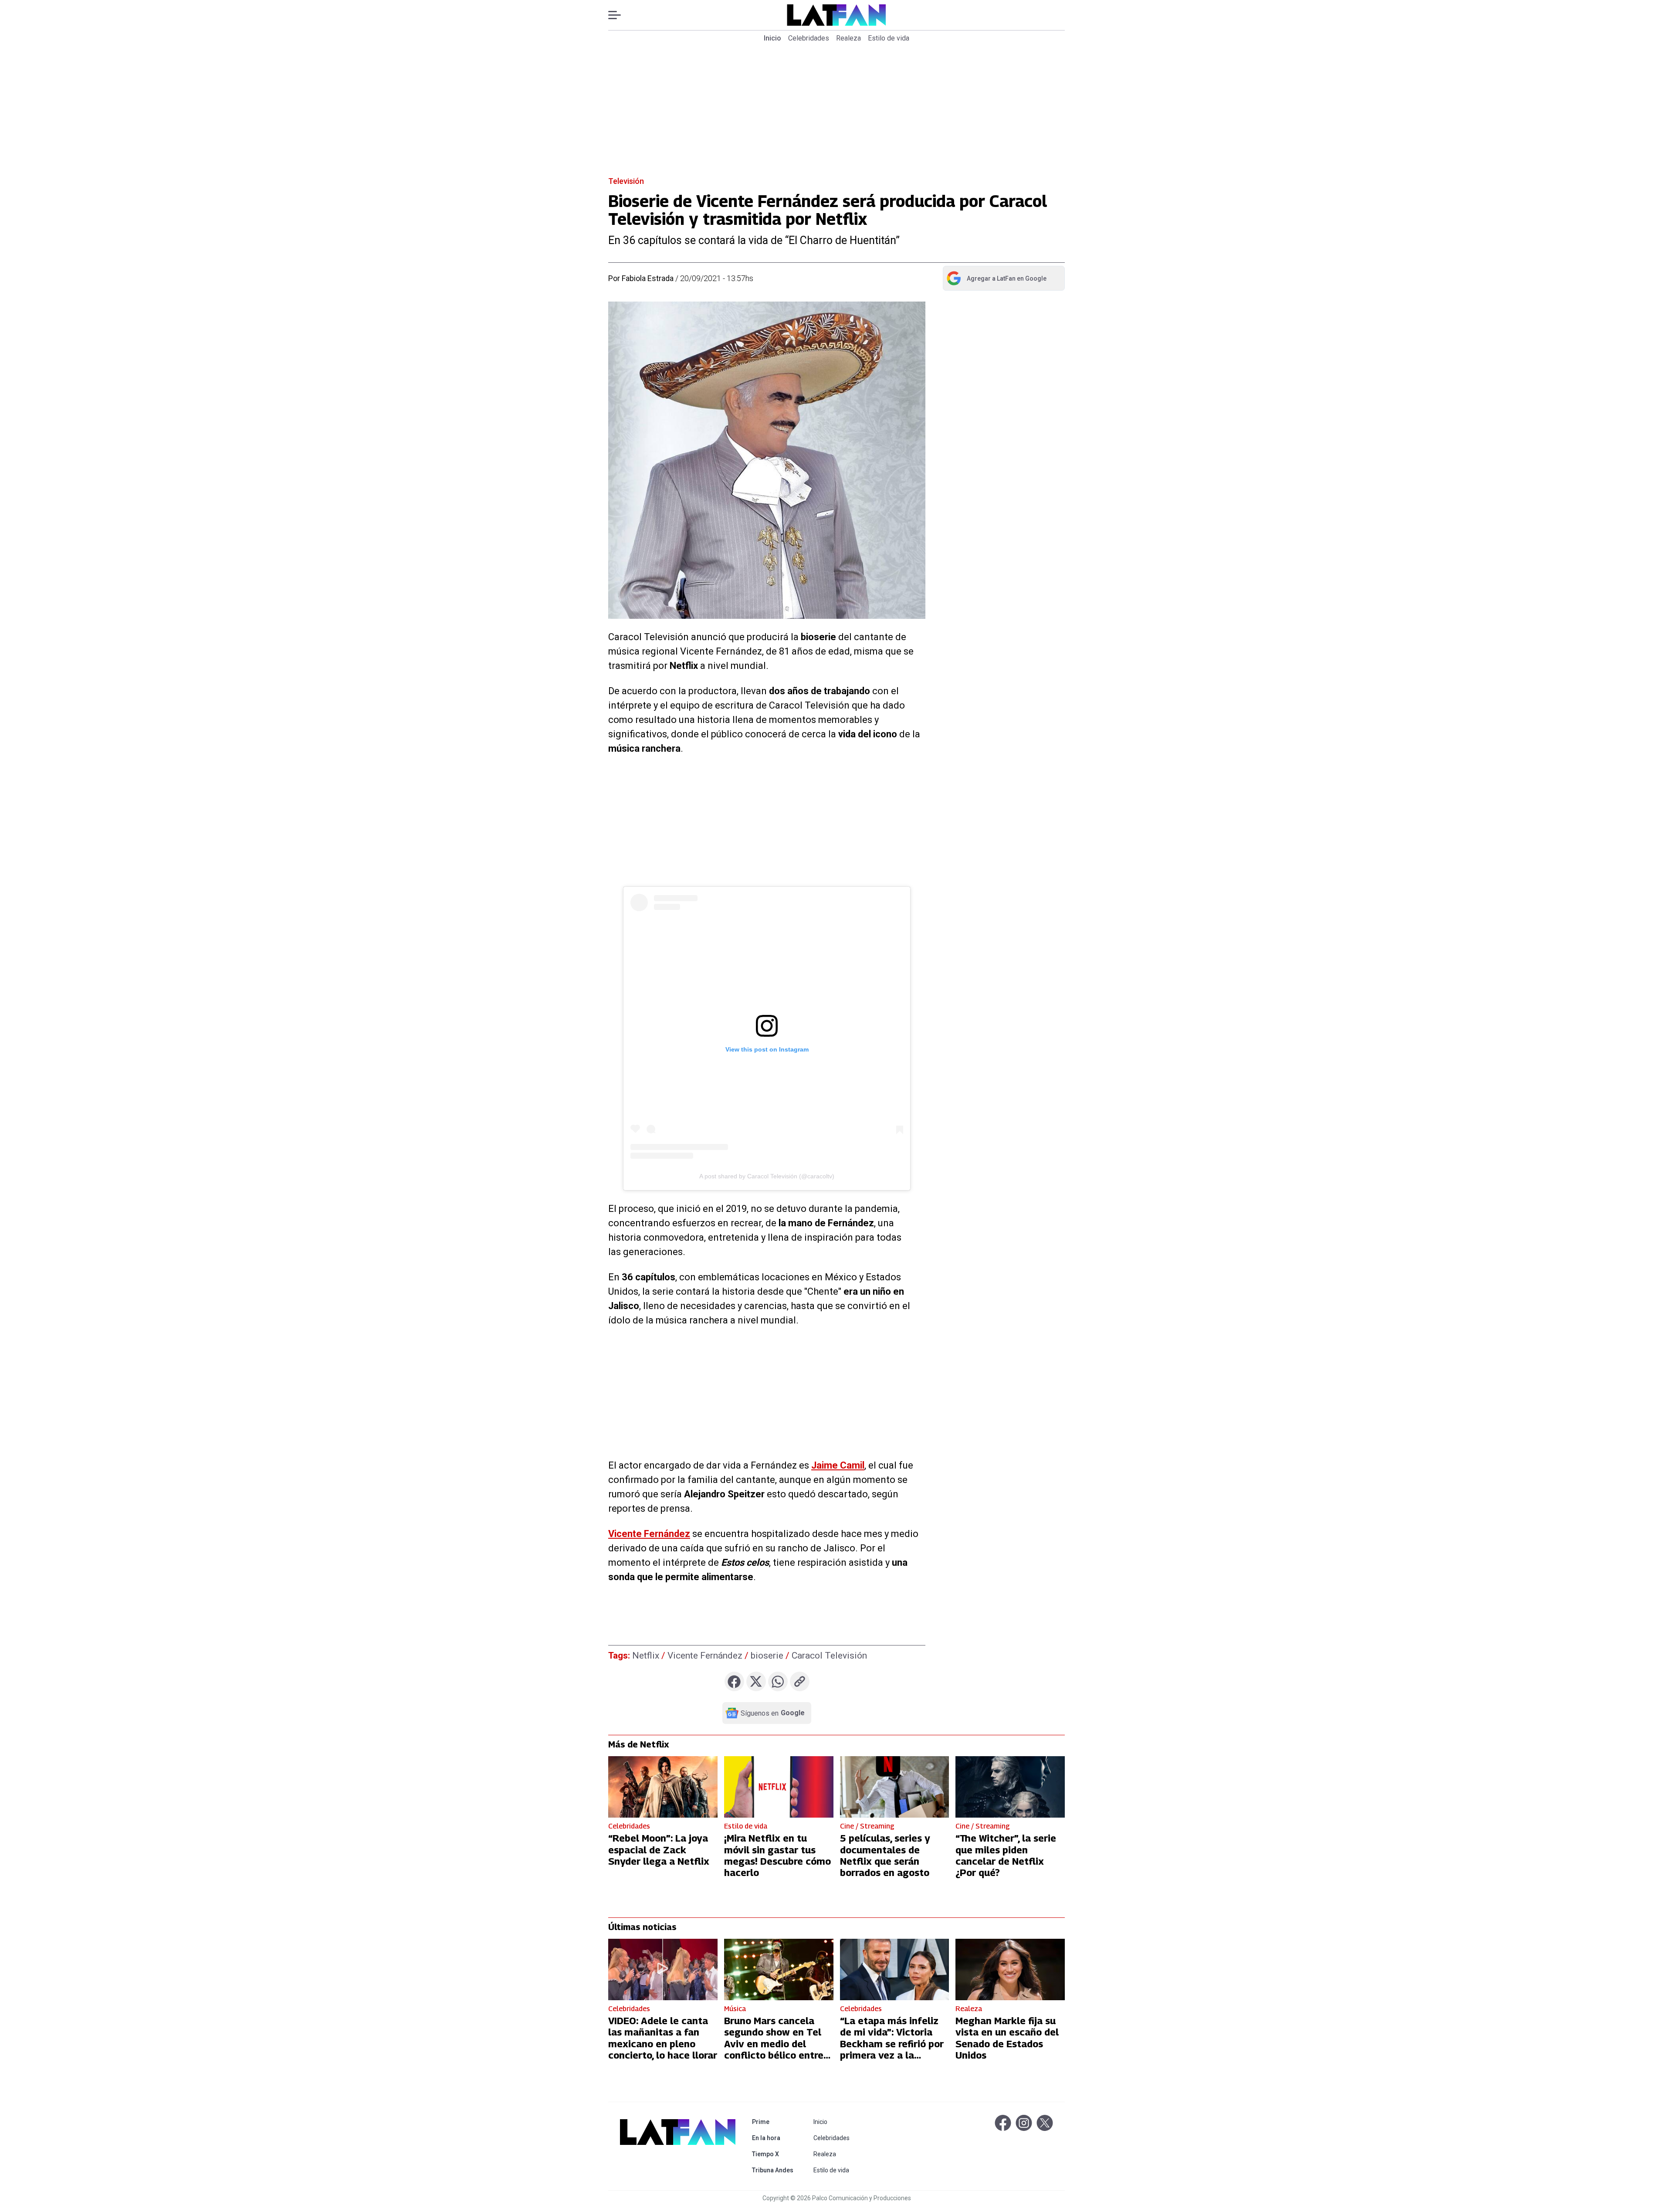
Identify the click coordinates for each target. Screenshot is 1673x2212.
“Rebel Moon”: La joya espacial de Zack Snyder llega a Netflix (659, 1850)
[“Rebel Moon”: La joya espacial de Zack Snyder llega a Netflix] (663, 1787)
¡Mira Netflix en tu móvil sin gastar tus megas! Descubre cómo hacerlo (777, 1855)
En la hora (774, 2138)
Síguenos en (773, 1713)
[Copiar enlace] (800, 1681)
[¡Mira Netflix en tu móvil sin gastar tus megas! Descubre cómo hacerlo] (779, 1787)
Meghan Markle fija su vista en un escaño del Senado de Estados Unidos (1007, 2038)
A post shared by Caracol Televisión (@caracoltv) (767, 1176)
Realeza (848, 38)
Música (735, 2009)
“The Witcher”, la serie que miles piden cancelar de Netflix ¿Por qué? (1006, 1855)
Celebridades (809, 38)
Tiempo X (774, 2154)
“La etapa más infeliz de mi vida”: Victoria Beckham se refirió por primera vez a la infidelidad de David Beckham (892, 2049)
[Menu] (619, 15)
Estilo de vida (889, 38)
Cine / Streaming (867, 1826)
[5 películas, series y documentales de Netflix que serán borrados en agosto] (895, 1787)
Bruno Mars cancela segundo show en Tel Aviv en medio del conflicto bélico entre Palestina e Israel (774, 2044)
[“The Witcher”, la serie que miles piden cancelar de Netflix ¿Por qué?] (1010, 1787)
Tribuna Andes (774, 2170)
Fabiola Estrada (648, 278)
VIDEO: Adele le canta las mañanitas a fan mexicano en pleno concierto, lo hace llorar (663, 2038)
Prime (774, 2122)
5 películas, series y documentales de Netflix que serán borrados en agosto (885, 1855)
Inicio (772, 38)
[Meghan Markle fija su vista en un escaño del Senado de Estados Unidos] (1010, 1969)
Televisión (626, 181)
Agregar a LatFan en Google (996, 280)
